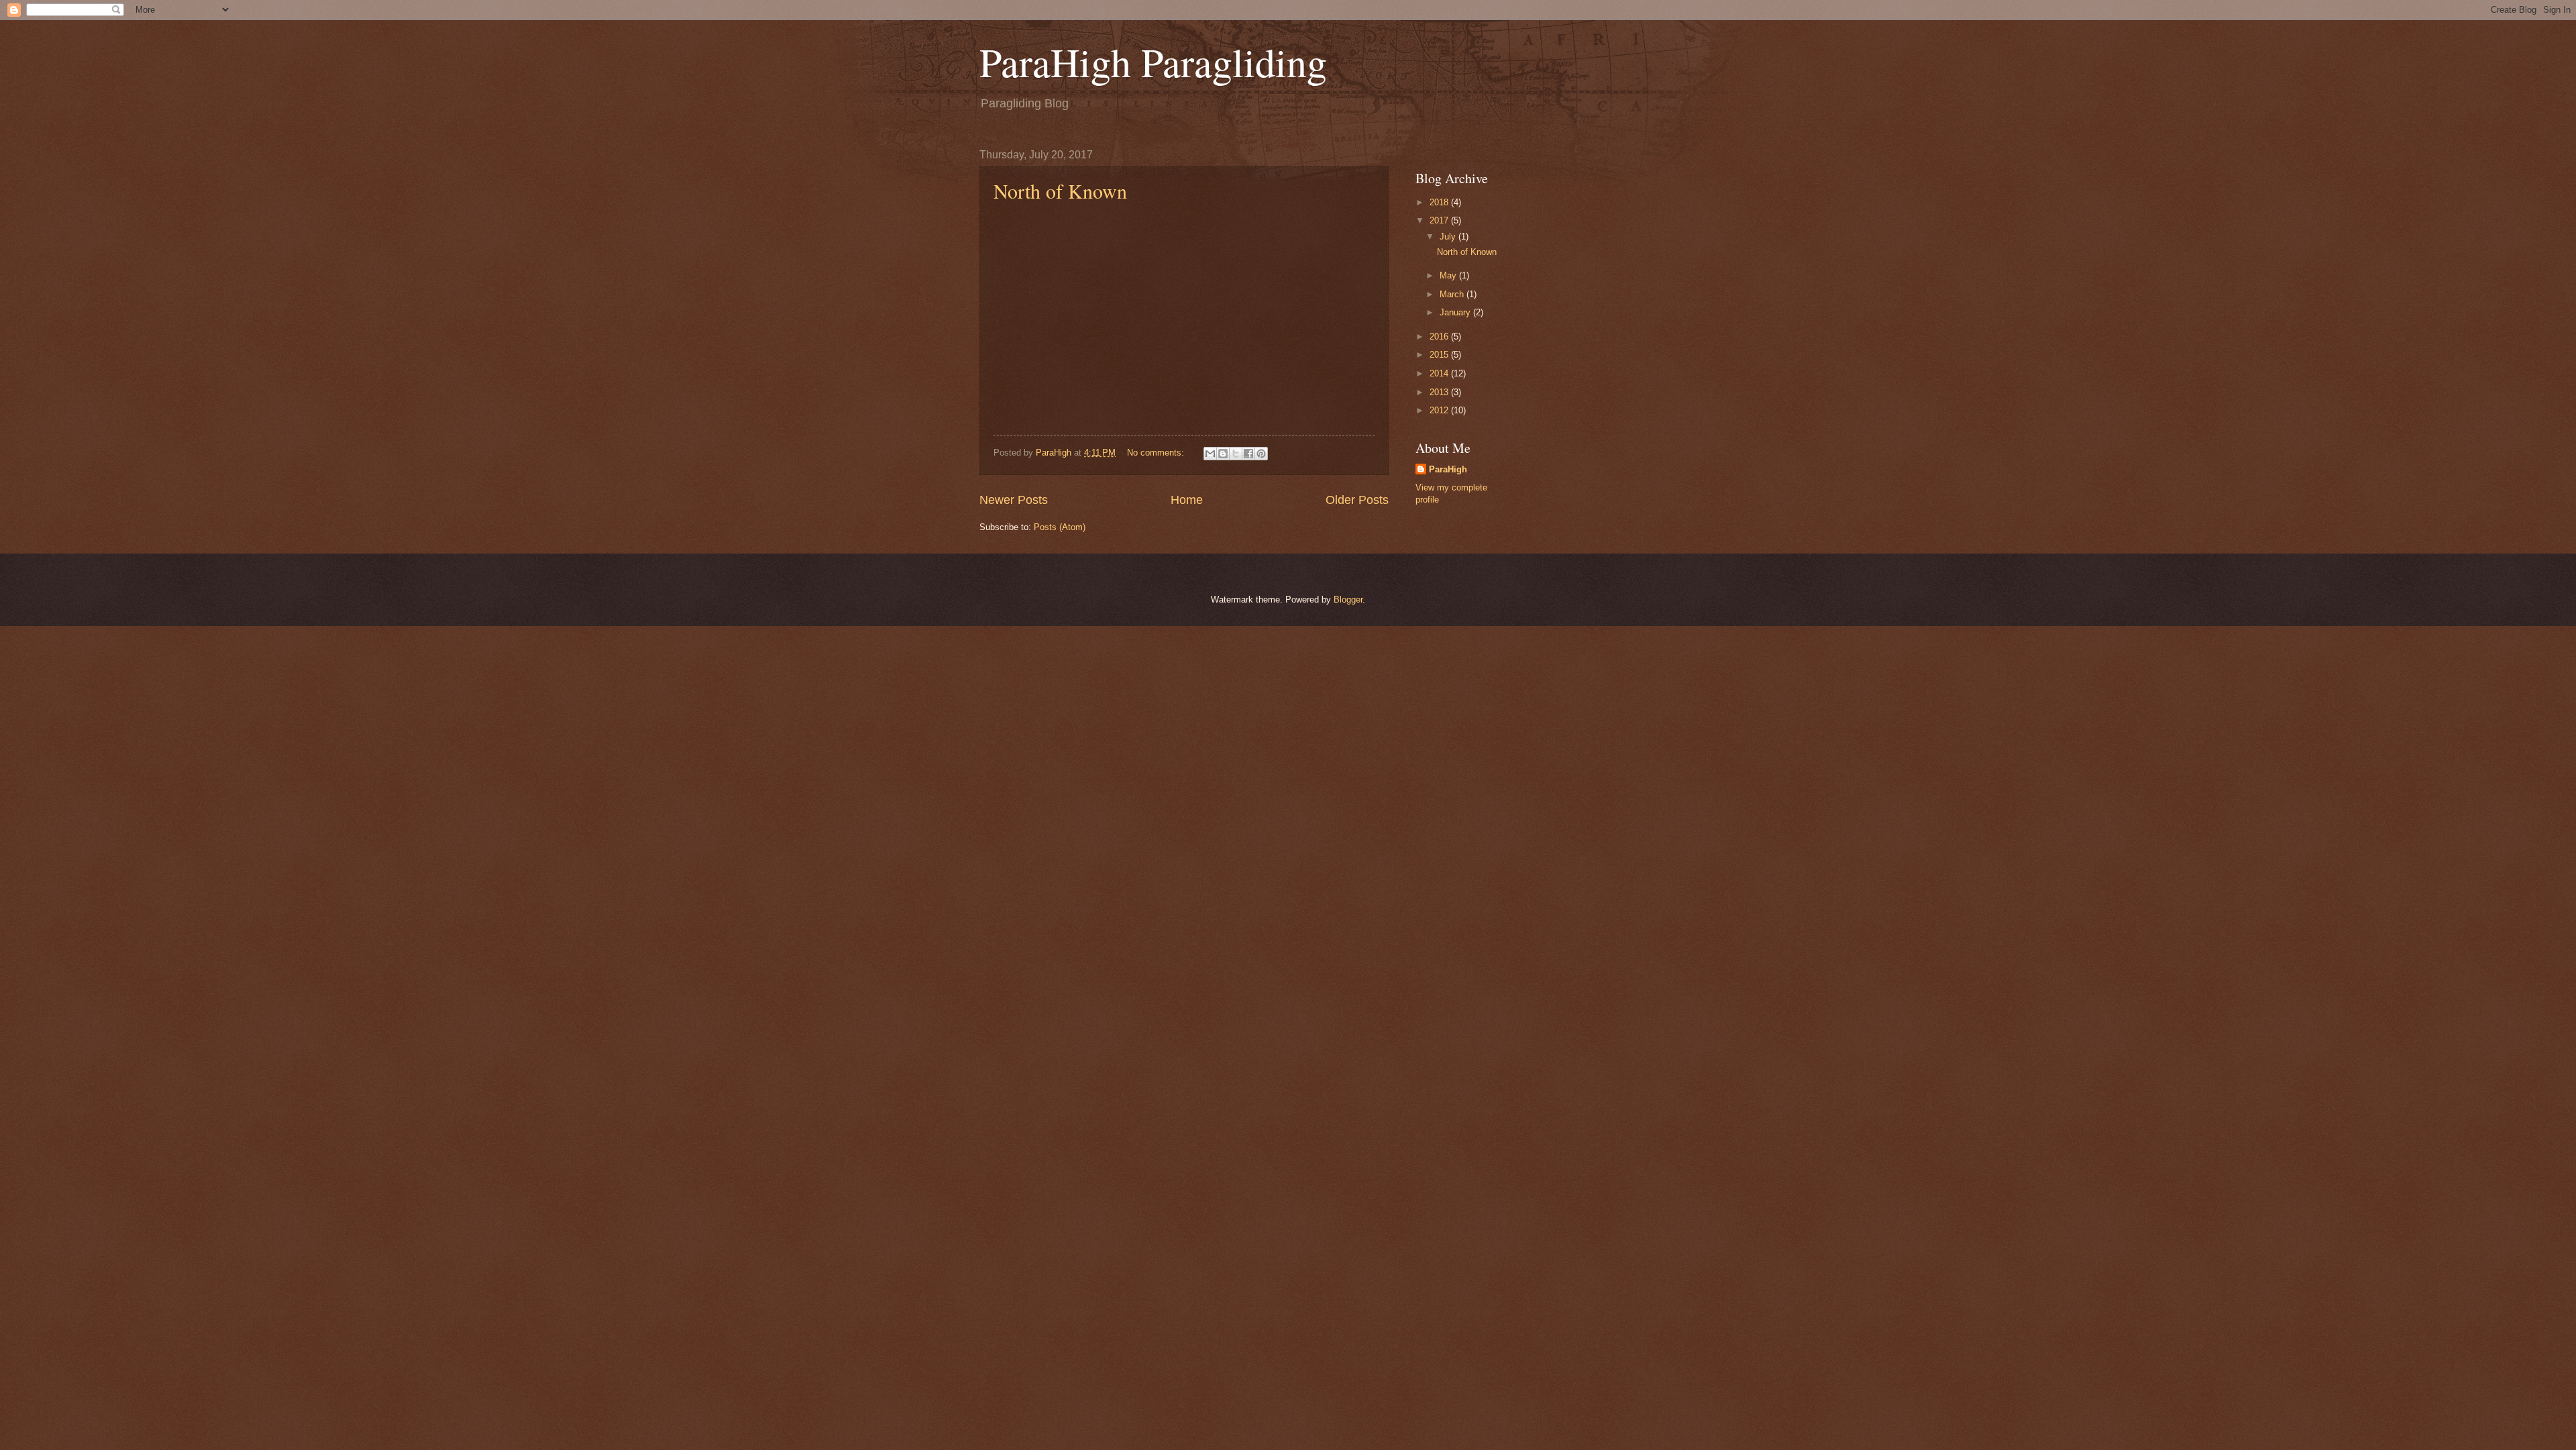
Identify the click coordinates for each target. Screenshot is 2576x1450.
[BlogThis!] (1223, 454)
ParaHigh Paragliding (1153, 62)
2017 (1440, 220)
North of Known (1060, 191)
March (1453, 294)
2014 (1440, 373)
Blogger (1348, 600)
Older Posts (1357, 500)
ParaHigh (1448, 469)
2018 (1440, 202)
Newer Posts (1014, 500)
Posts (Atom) (1060, 527)
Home (1187, 500)
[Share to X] (1236, 454)
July (1449, 237)
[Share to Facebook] (1248, 454)
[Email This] (1210, 454)
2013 (1440, 392)
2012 (1440, 410)
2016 (1440, 336)
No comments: (1157, 453)
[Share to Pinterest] (1261, 454)
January (1456, 312)
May (1449, 275)
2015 (1440, 355)
